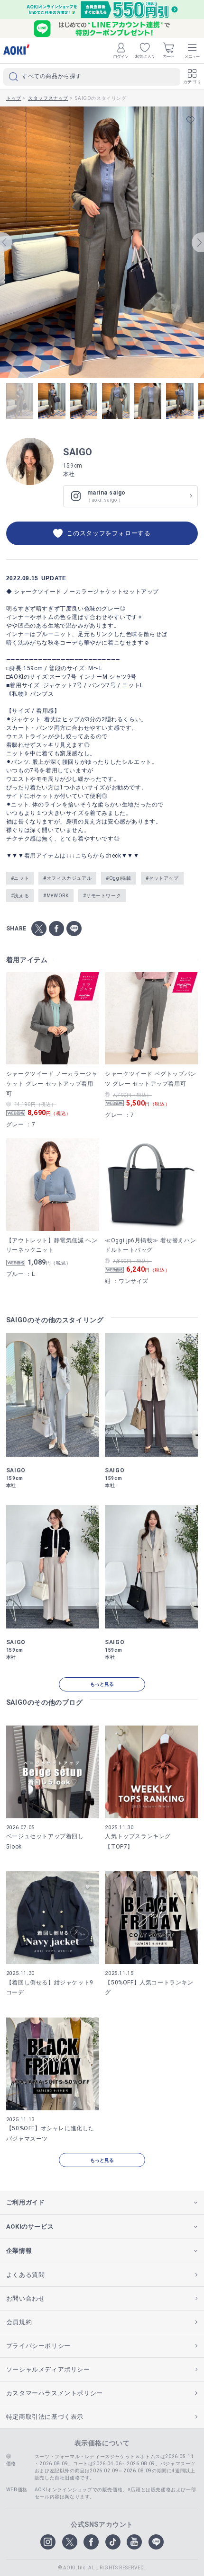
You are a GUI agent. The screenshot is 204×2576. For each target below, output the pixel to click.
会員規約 (19, 2322)
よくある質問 (26, 2275)
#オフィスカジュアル (67, 878)
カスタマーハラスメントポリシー (55, 2393)
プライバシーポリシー (38, 2346)
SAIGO (78, 452)
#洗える (20, 896)
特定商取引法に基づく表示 (45, 2417)
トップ (14, 98)
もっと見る (102, 1684)
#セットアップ (162, 878)
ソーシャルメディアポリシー (48, 2369)
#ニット (20, 878)
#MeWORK (56, 896)
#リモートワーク (102, 896)
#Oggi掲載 (118, 878)
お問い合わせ (26, 2298)
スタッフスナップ (48, 98)
